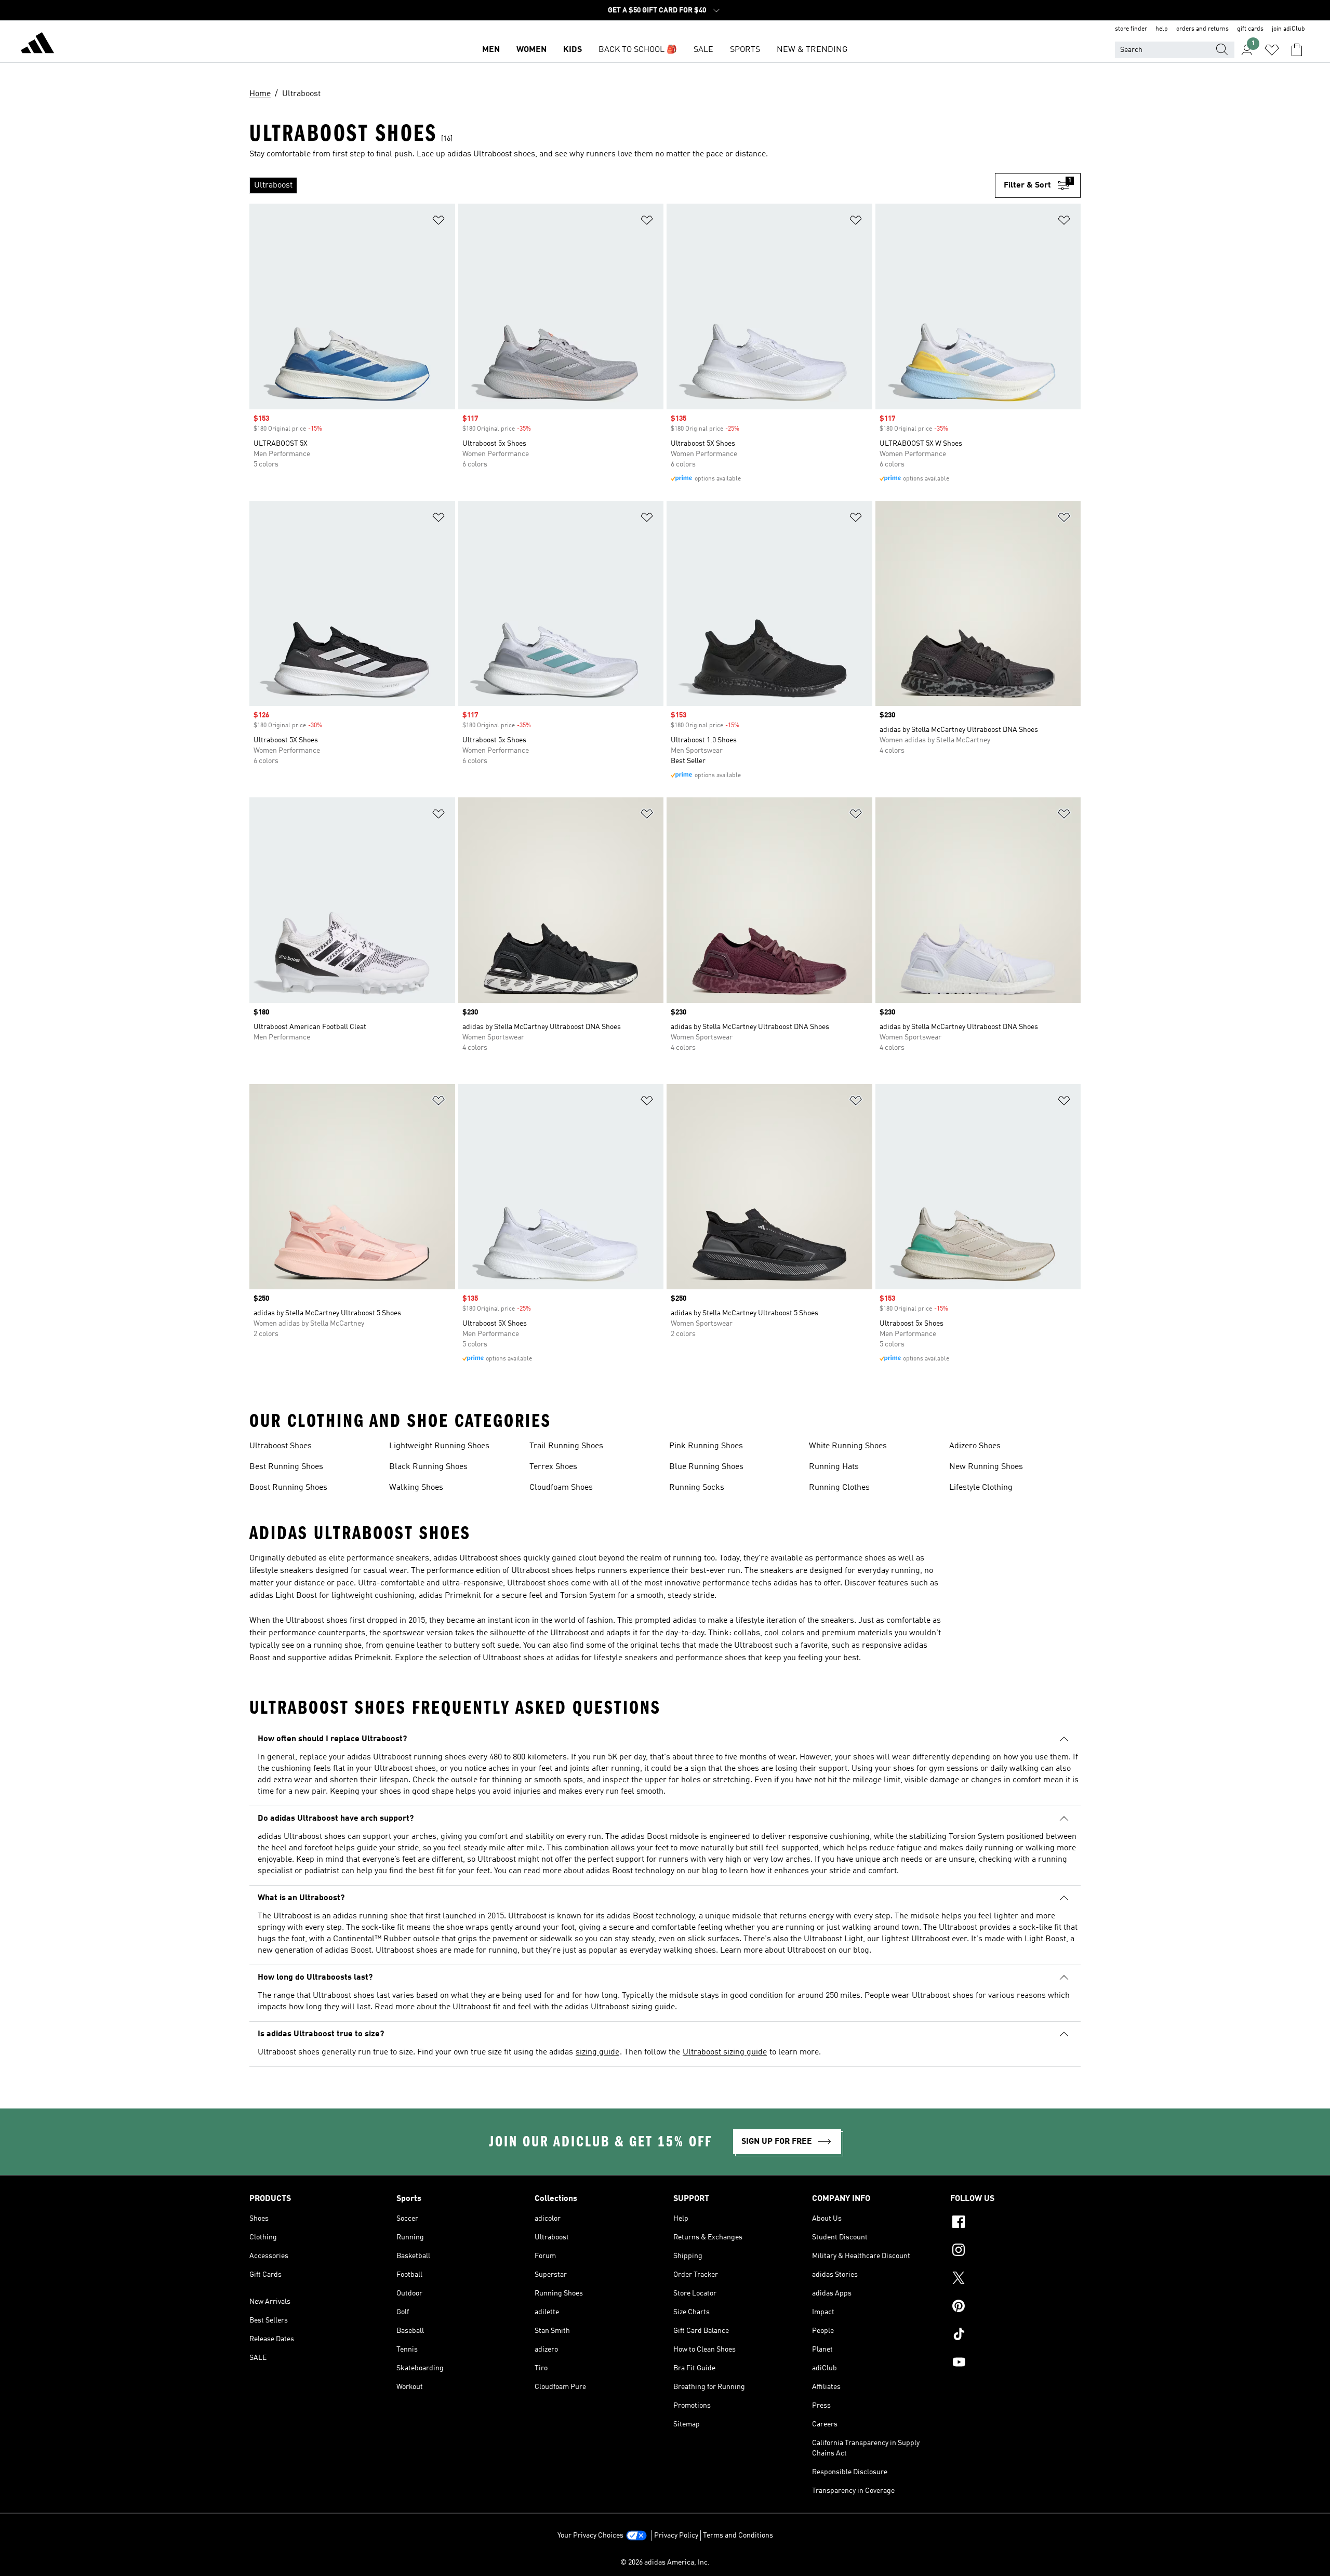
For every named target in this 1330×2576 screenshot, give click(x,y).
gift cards (1250, 29)
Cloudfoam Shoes (561, 1488)
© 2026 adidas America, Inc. (665, 2562)
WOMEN (531, 50)
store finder (1131, 29)
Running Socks (697, 1488)
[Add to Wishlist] (438, 222)
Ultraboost (806, 1951)
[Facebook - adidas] (1015, 2223)
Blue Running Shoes (706, 1467)
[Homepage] (37, 45)
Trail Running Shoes (566, 1446)
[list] (622, 185)
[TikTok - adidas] (1015, 2335)
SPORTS (745, 50)
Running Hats (834, 1467)
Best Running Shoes (286, 1467)
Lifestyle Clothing (981, 1488)
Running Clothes (839, 1488)
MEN (491, 50)
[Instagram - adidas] (1015, 2251)
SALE (703, 50)
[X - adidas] (1015, 2279)
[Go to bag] (1297, 50)
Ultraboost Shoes (281, 1446)
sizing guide (597, 2052)
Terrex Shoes (553, 1467)
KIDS (573, 50)
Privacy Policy (676, 2535)
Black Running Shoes (428, 1467)
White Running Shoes (848, 1446)
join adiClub (1288, 29)
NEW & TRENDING (812, 50)
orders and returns (1202, 29)
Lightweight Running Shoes (439, 1446)
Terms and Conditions (738, 2535)
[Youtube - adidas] (1015, 2364)
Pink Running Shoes (706, 1446)
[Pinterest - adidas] (1015, 2307)
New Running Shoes (986, 1467)
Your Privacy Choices (590, 2535)
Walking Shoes (416, 1488)
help (1162, 29)
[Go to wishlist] (1272, 50)
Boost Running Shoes (288, 1488)
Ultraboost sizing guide (725, 2052)
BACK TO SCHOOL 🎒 (638, 50)
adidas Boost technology (630, 1871)
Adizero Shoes (975, 1446)
